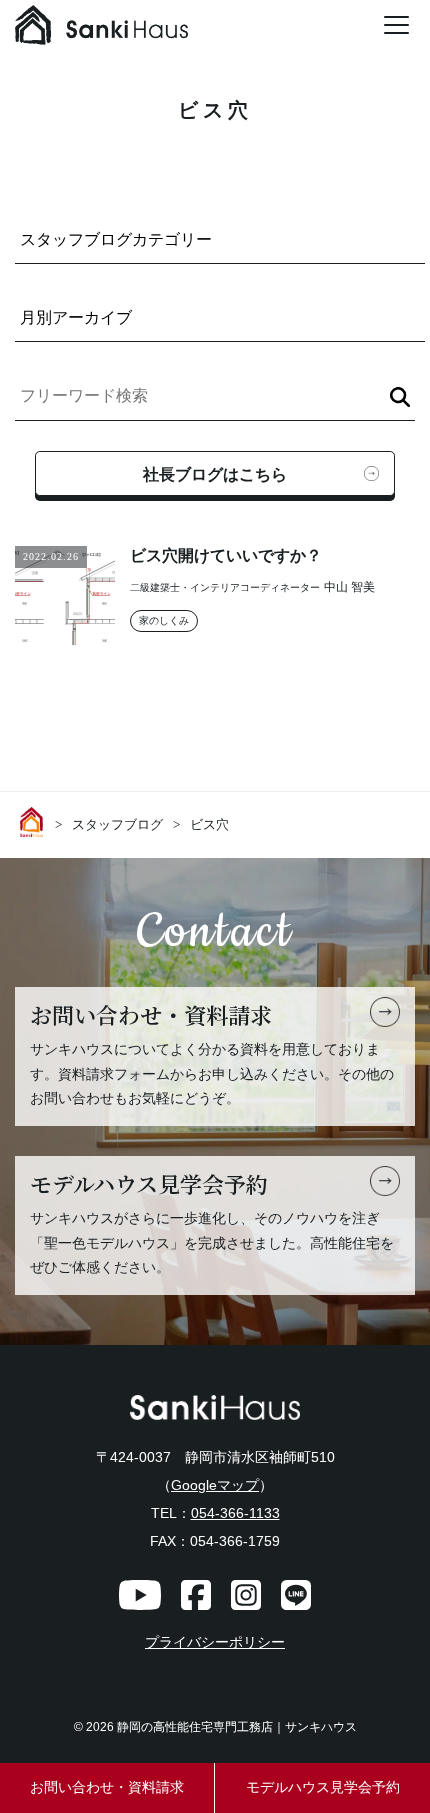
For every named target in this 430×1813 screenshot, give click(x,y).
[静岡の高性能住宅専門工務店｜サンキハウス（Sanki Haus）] (101, 29)
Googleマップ (215, 1485)
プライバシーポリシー (215, 1642)
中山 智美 (349, 587)
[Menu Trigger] (396, 25)
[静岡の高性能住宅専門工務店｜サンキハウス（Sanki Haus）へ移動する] (35, 822)
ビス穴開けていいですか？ (226, 555)
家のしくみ (164, 620)
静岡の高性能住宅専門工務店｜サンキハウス (237, 1727)
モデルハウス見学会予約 (323, 1787)
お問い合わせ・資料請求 (107, 1787)
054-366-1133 (235, 1513)
